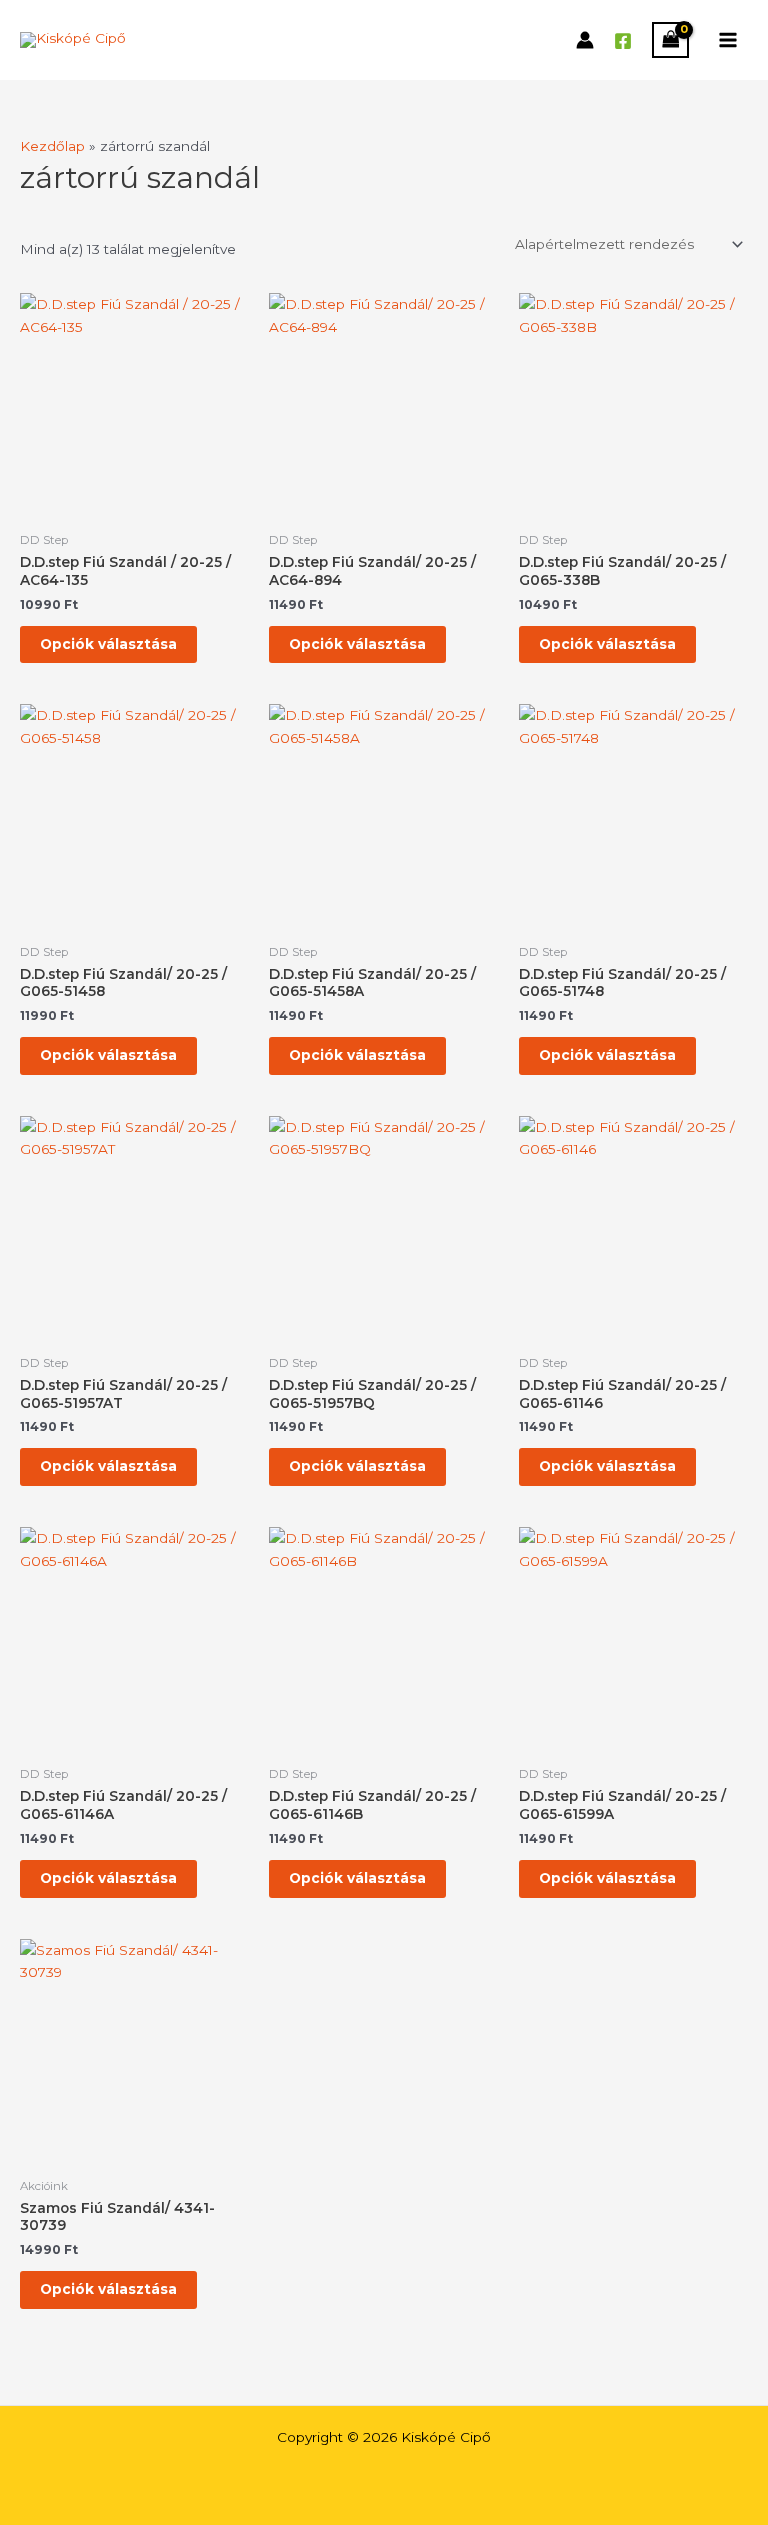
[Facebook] (623, 41)
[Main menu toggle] (728, 39)
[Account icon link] (585, 40)
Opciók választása (108, 644)
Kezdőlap (52, 146)
